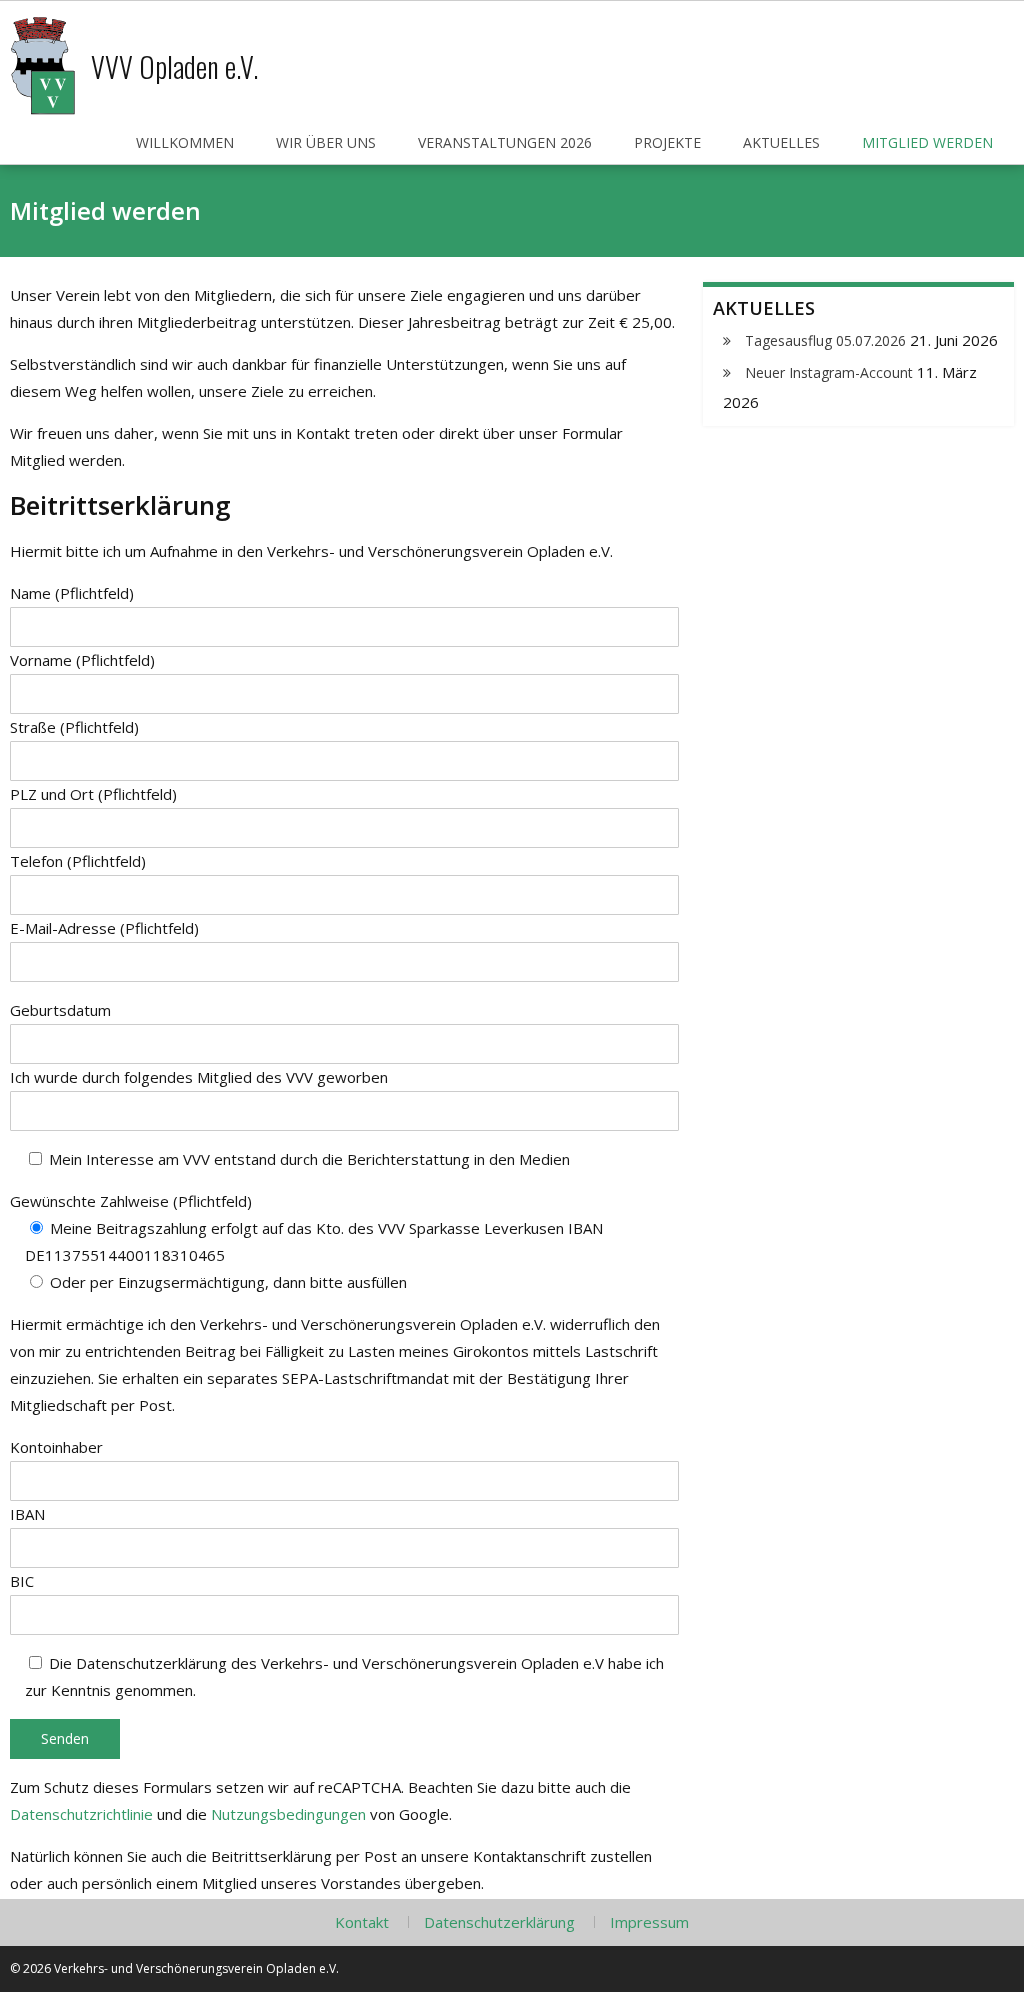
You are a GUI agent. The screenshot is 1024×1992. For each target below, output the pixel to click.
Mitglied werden (927, 142)
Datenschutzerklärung (499, 1922)
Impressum (649, 1922)
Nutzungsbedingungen (288, 1814)
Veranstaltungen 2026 (505, 142)
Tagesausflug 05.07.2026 (825, 340)
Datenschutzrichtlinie (81, 1814)
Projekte (667, 142)
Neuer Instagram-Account (829, 372)
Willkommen (185, 142)
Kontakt (362, 1922)
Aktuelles (781, 142)
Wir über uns (326, 142)
